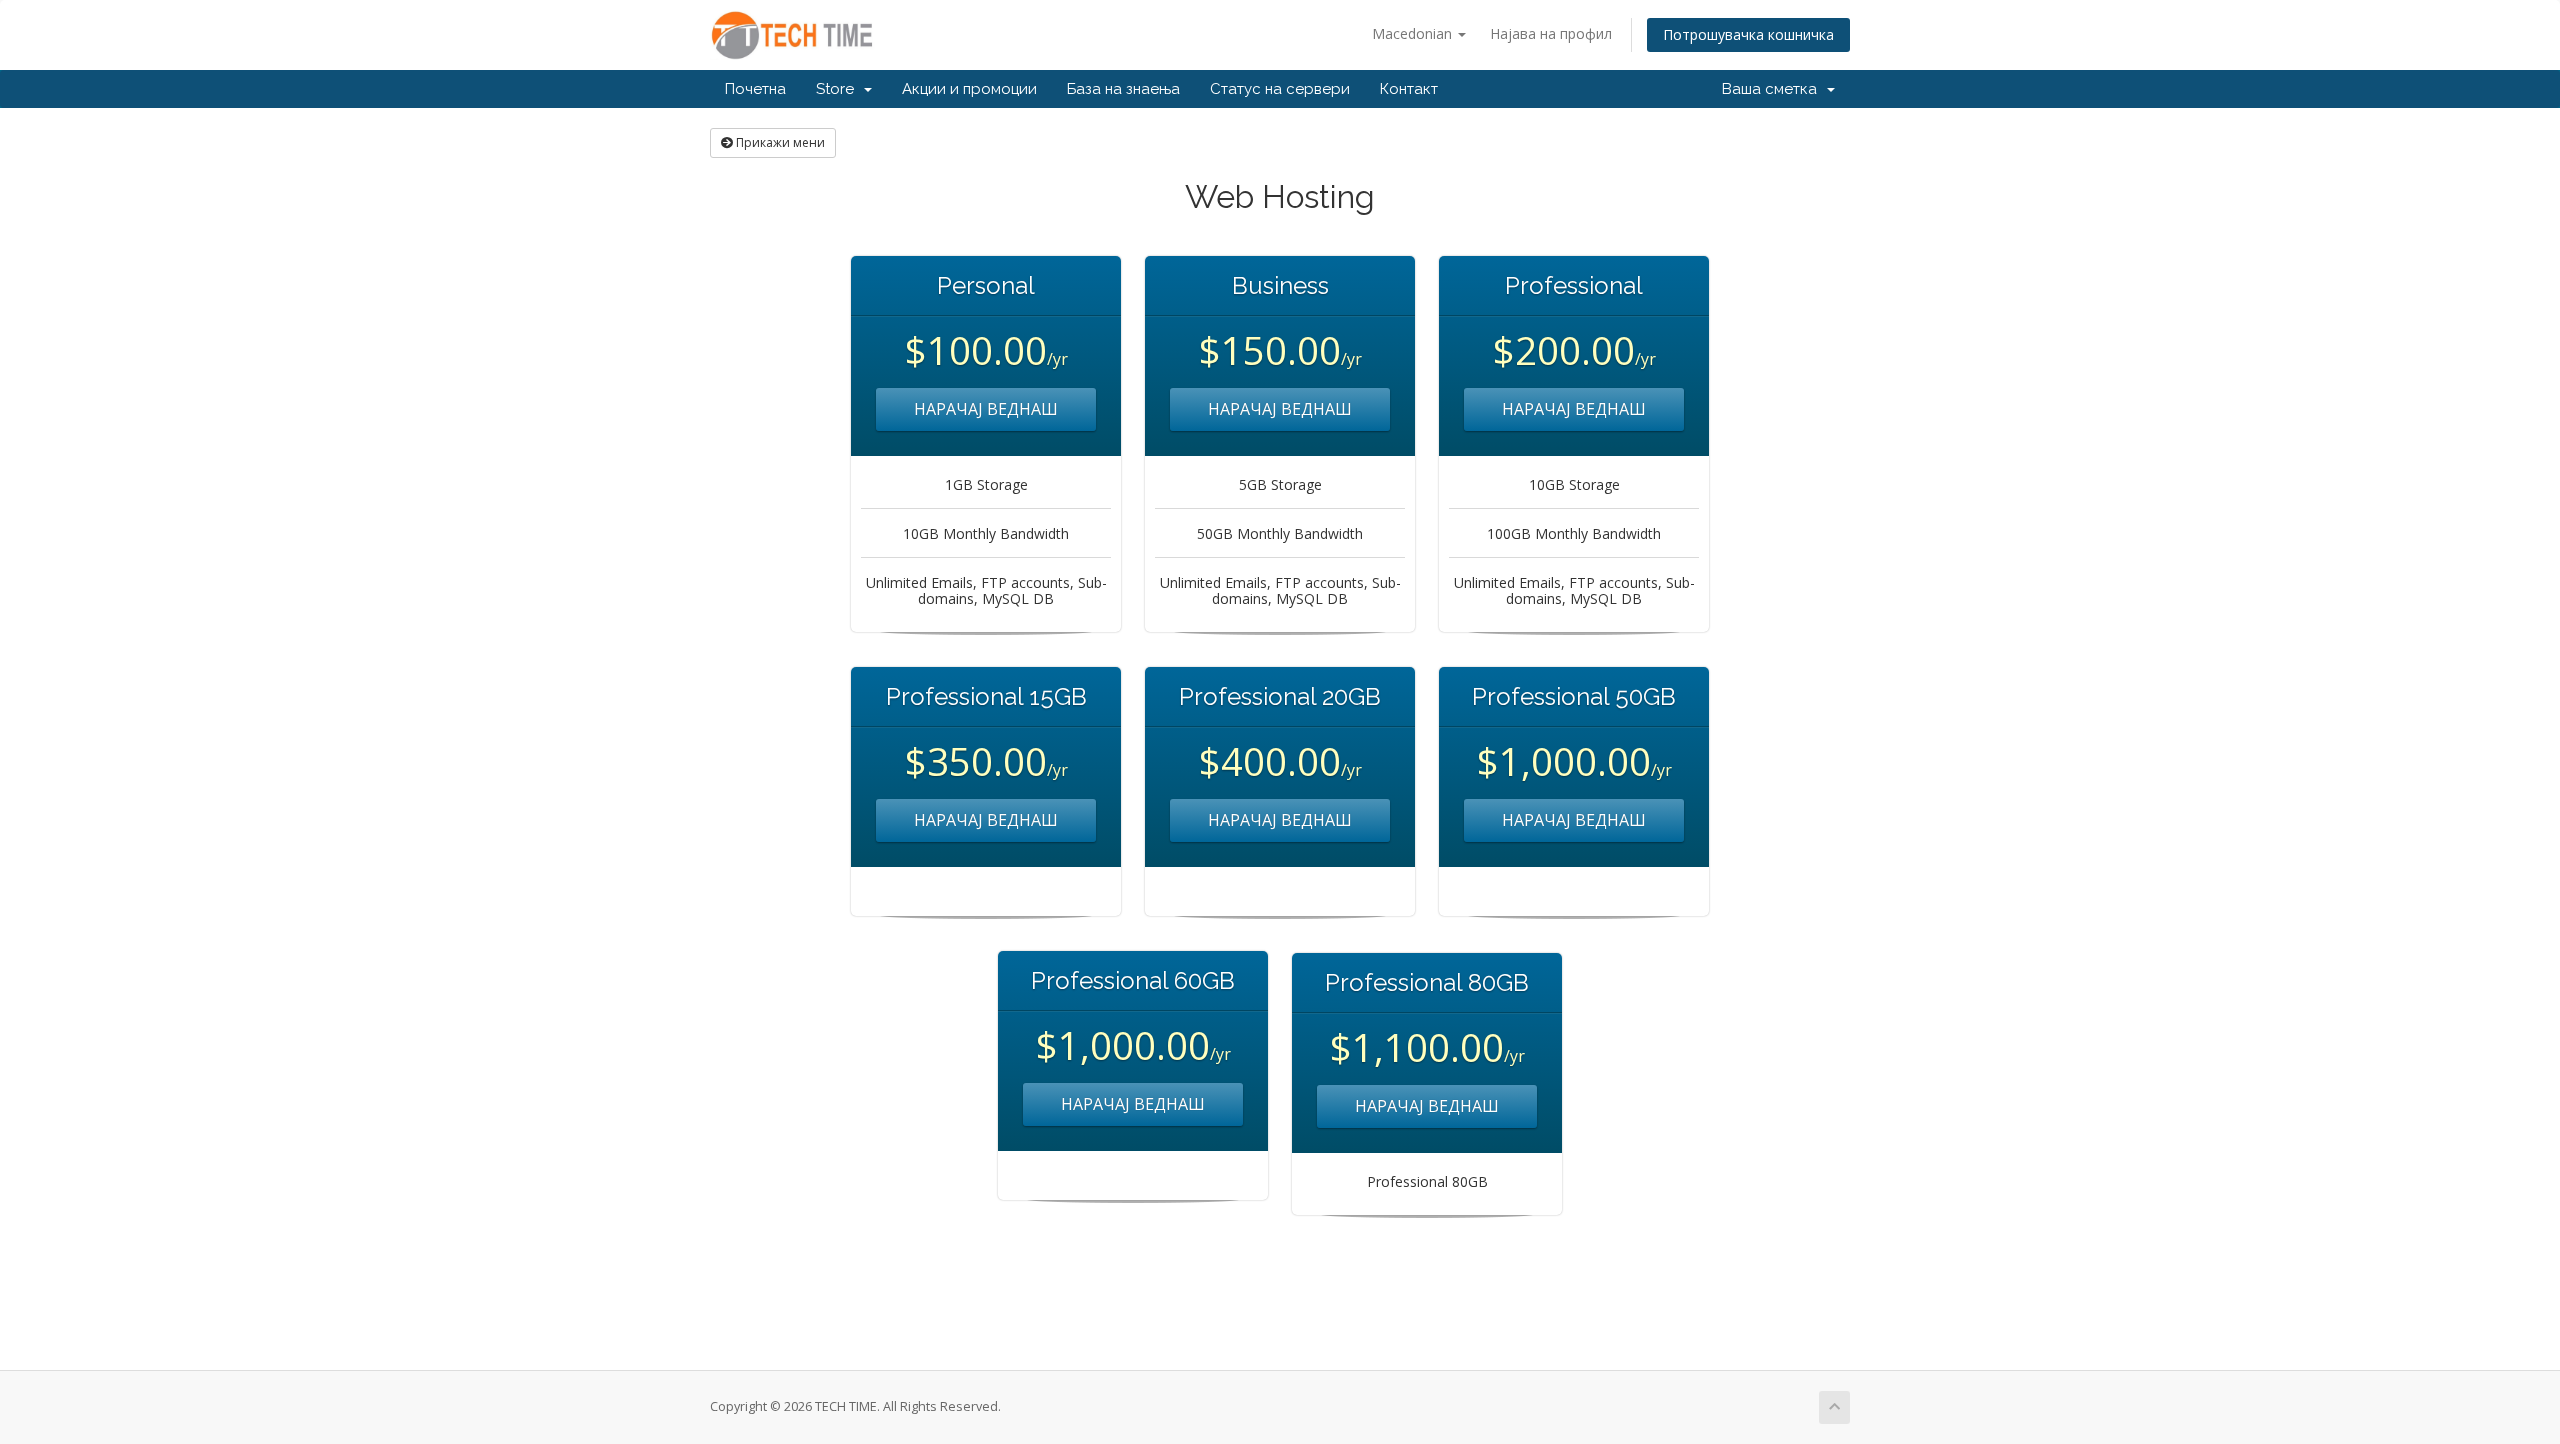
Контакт (1409, 89)
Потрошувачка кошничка (1748, 34)
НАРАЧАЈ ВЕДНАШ (986, 409)
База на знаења (1123, 89)
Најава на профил (1551, 33)
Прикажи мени (779, 142)
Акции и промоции (969, 89)
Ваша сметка (1773, 89)
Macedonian (1414, 33)
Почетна (755, 89)
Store (839, 89)
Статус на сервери (1280, 89)
